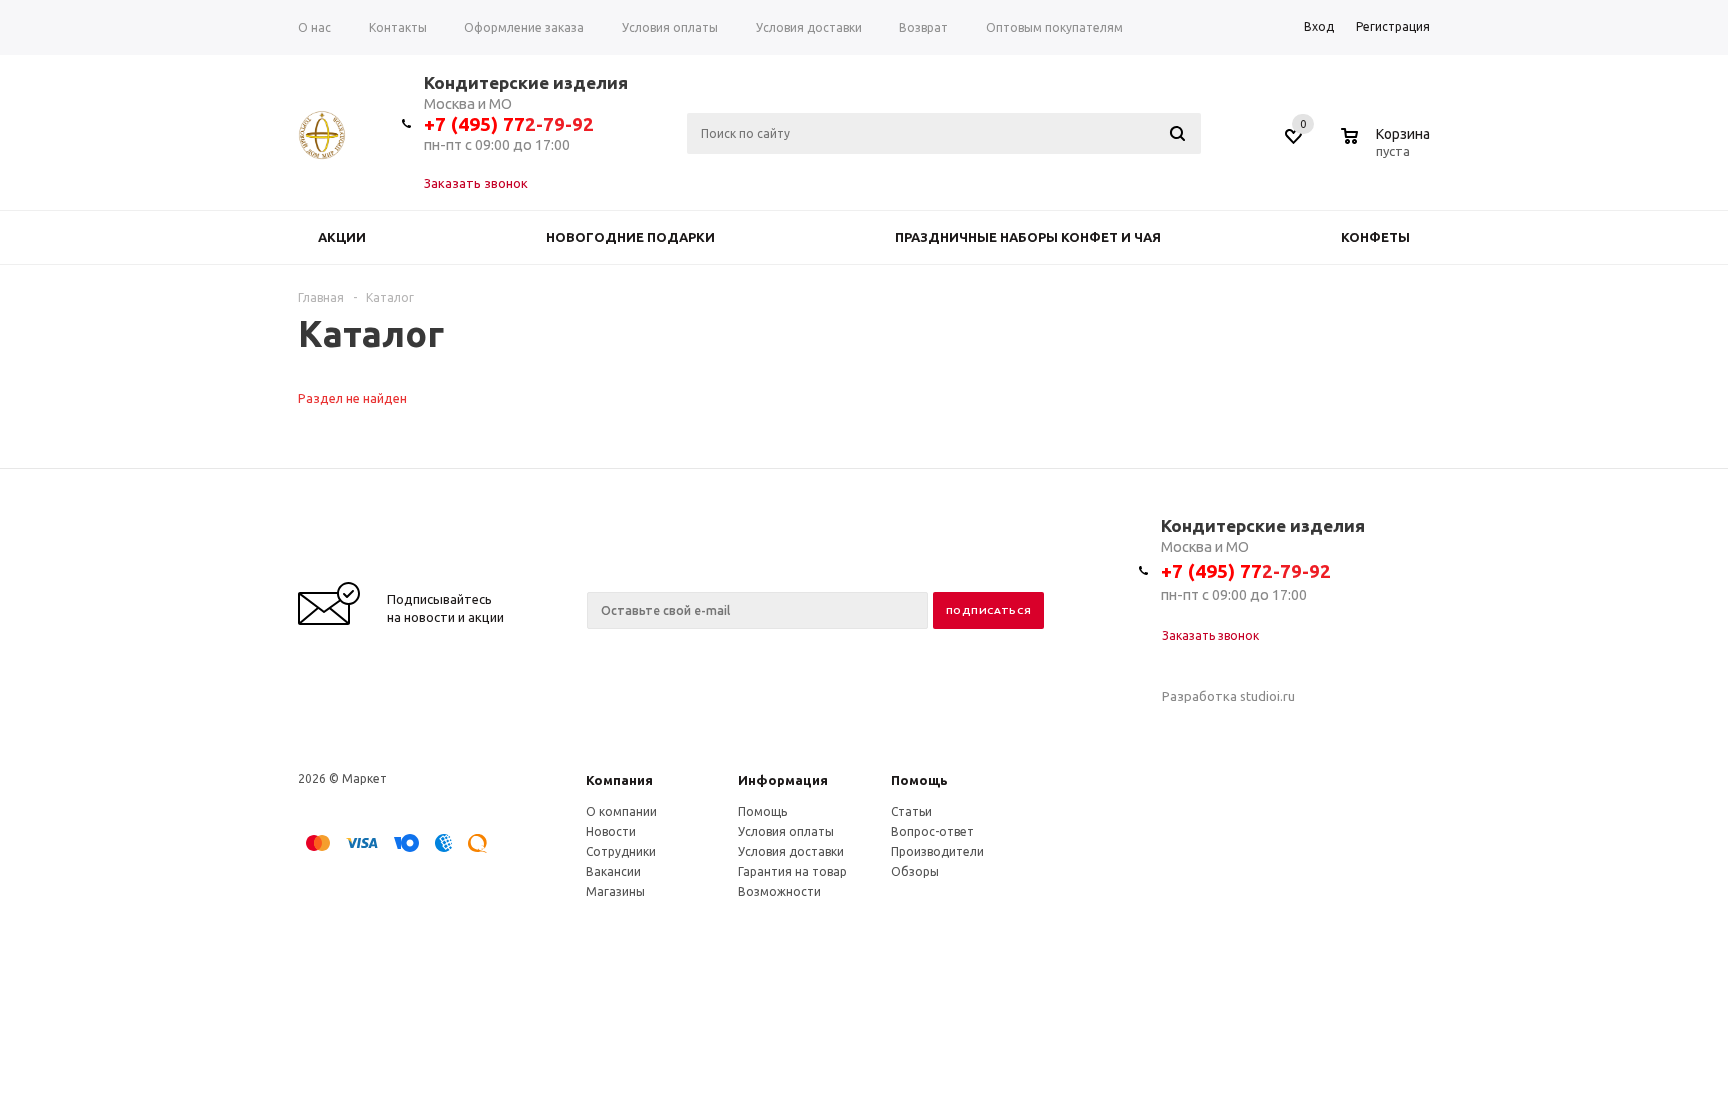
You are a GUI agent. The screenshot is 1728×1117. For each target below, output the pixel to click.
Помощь (919, 780)
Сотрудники (621, 851)
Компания (619, 780)
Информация (783, 780)
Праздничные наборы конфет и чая (1028, 237)
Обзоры (915, 871)
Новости (611, 831)
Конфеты (1375, 237)
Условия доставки (791, 851)
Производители (937, 851)
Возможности (779, 891)
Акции (342, 237)
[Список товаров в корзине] (1388, 148)
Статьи (911, 811)
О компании (621, 811)
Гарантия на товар (792, 871)
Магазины (615, 891)
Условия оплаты (786, 831)
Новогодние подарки (630, 237)
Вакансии (613, 871)
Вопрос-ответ (932, 831)
